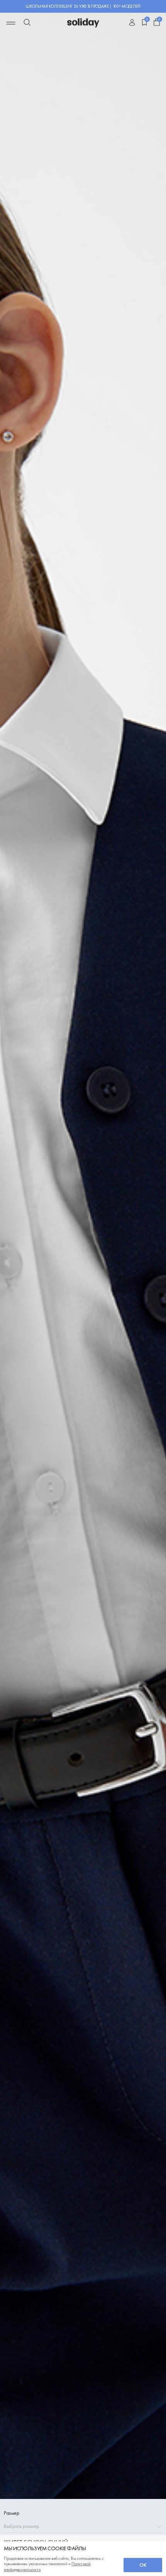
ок (143, 2565)
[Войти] (132, 23)
